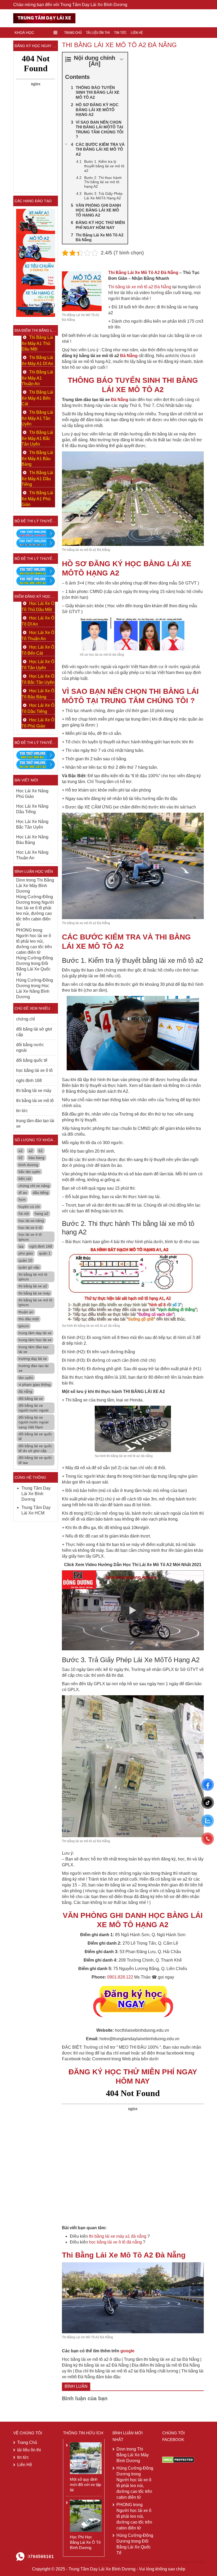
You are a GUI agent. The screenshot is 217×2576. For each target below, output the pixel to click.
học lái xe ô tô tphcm (30, 1237)
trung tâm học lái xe (35, 1340)
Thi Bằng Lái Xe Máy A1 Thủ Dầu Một (37, 343)
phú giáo (26, 1253)
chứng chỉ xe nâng (34, 1186)
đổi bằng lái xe (31, 1399)
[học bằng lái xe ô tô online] (36, 764)
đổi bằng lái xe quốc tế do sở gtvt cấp (35, 1448)
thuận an (26, 1312)
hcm (22, 1199)
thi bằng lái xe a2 (33, 1286)
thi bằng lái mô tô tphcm (33, 1277)
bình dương (28, 1165)
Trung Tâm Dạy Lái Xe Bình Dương (36, 1494)
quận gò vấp (29, 1267)
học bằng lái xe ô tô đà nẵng (115, 2242)
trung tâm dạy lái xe (35, 1333)
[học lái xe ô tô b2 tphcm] (36, 275)
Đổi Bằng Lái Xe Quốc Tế (33, 969)
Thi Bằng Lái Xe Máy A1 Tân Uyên (37, 418)
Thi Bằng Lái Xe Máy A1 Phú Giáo (37, 499)
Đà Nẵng (129, 356)
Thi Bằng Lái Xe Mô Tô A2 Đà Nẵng (143, 273)
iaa (21, 1246)
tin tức (120, 33)
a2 (31, 1151)
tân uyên (26, 1378)
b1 (41, 1151)
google (127, 2351)
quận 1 (45, 1253)
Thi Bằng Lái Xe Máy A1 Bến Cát (37, 398)
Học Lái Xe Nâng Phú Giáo (32, 794)
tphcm (24, 1326)
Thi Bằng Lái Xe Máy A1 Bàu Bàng (37, 458)
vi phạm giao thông (35, 1384)
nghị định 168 (29, 1080)
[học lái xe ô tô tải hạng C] (36, 303)
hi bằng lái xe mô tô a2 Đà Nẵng (141, 287)
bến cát (25, 1179)
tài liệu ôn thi (98, 33)
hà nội (24, 1213)
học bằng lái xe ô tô (34, 1070)
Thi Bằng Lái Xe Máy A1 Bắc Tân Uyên (37, 438)
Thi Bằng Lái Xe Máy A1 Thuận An (37, 378)
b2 (21, 1158)
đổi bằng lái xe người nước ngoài (33, 1408)
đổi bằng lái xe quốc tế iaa (35, 1460)
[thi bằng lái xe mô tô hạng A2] (36, 248)
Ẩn (95, 64)
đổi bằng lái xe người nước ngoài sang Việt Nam (33, 1422)
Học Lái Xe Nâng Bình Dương (33, 991)
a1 (21, 1151)
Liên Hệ (137, 33)
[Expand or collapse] (122, 59)
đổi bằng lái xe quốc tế (35, 1436)
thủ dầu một (29, 1319)
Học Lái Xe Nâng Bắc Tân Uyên (32, 824)
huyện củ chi (29, 1207)
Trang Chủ (73, 33)
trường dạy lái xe (33, 1359)
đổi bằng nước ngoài (30, 1048)
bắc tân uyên (29, 1172)
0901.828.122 (120, 1977)
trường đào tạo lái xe (33, 1368)
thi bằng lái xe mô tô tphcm (35, 1302)
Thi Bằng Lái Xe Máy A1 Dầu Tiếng (37, 478)
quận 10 (25, 1260)
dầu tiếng (41, 1193)
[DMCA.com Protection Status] (178, 2459)
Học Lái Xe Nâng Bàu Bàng (32, 840)
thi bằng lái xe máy (34, 1091)
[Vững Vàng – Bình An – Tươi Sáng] (44, 18)
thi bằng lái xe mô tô (35, 1101)
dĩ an (23, 1193)
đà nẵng (25, 1391)
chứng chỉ (26, 1019)
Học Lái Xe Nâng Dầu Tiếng (32, 809)
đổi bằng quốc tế (32, 1060)
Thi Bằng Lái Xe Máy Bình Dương (35, 886)
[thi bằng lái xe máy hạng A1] (36, 543)
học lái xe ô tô (30, 1228)
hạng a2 (42, 1213)
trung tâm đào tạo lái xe (35, 1123)
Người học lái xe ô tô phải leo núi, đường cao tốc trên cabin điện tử (35, 913)
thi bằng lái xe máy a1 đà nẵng (118, 2236)
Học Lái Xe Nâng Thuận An (32, 855)
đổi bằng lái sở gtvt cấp (34, 1032)
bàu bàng (37, 1158)
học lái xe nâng (31, 1221)
